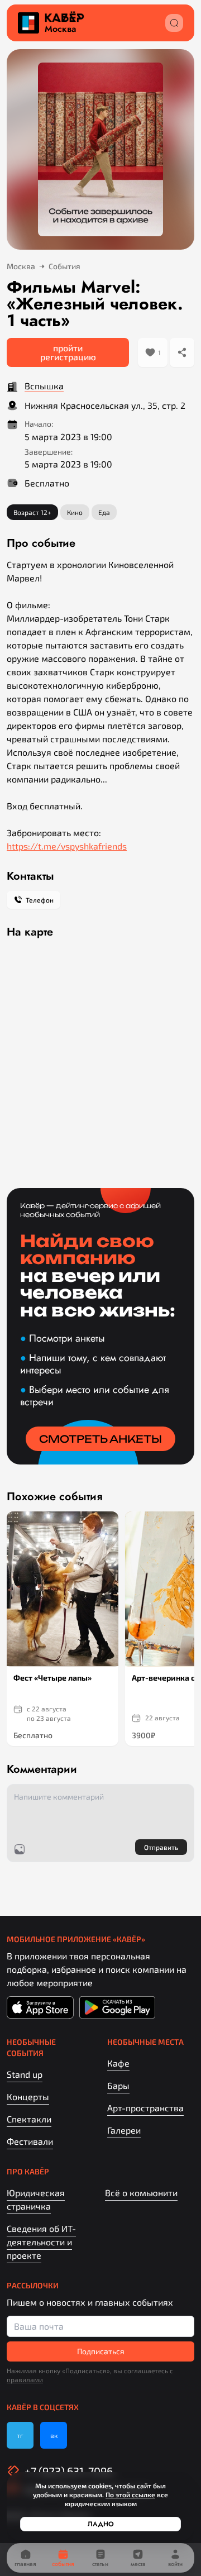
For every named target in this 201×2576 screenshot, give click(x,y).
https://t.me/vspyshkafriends (67, 846)
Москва (60, 29)
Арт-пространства (145, 2108)
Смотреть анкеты (100, 1439)
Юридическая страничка (36, 2199)
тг (20, 2435)
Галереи (124, 2130)
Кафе (118, 2063)
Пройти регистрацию (68, 352)
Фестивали (30, 2141)
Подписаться (101, 2351)
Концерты (28, 2096)
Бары (118, 2085)
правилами (25, 2379)
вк (54, 2435)
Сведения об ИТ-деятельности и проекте (41, 2242)
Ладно (101, 2524)
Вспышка (44, 386)
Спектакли (29, 2119)
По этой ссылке (130, 2494)
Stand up (25, 2074)
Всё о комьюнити (141, 2193)
